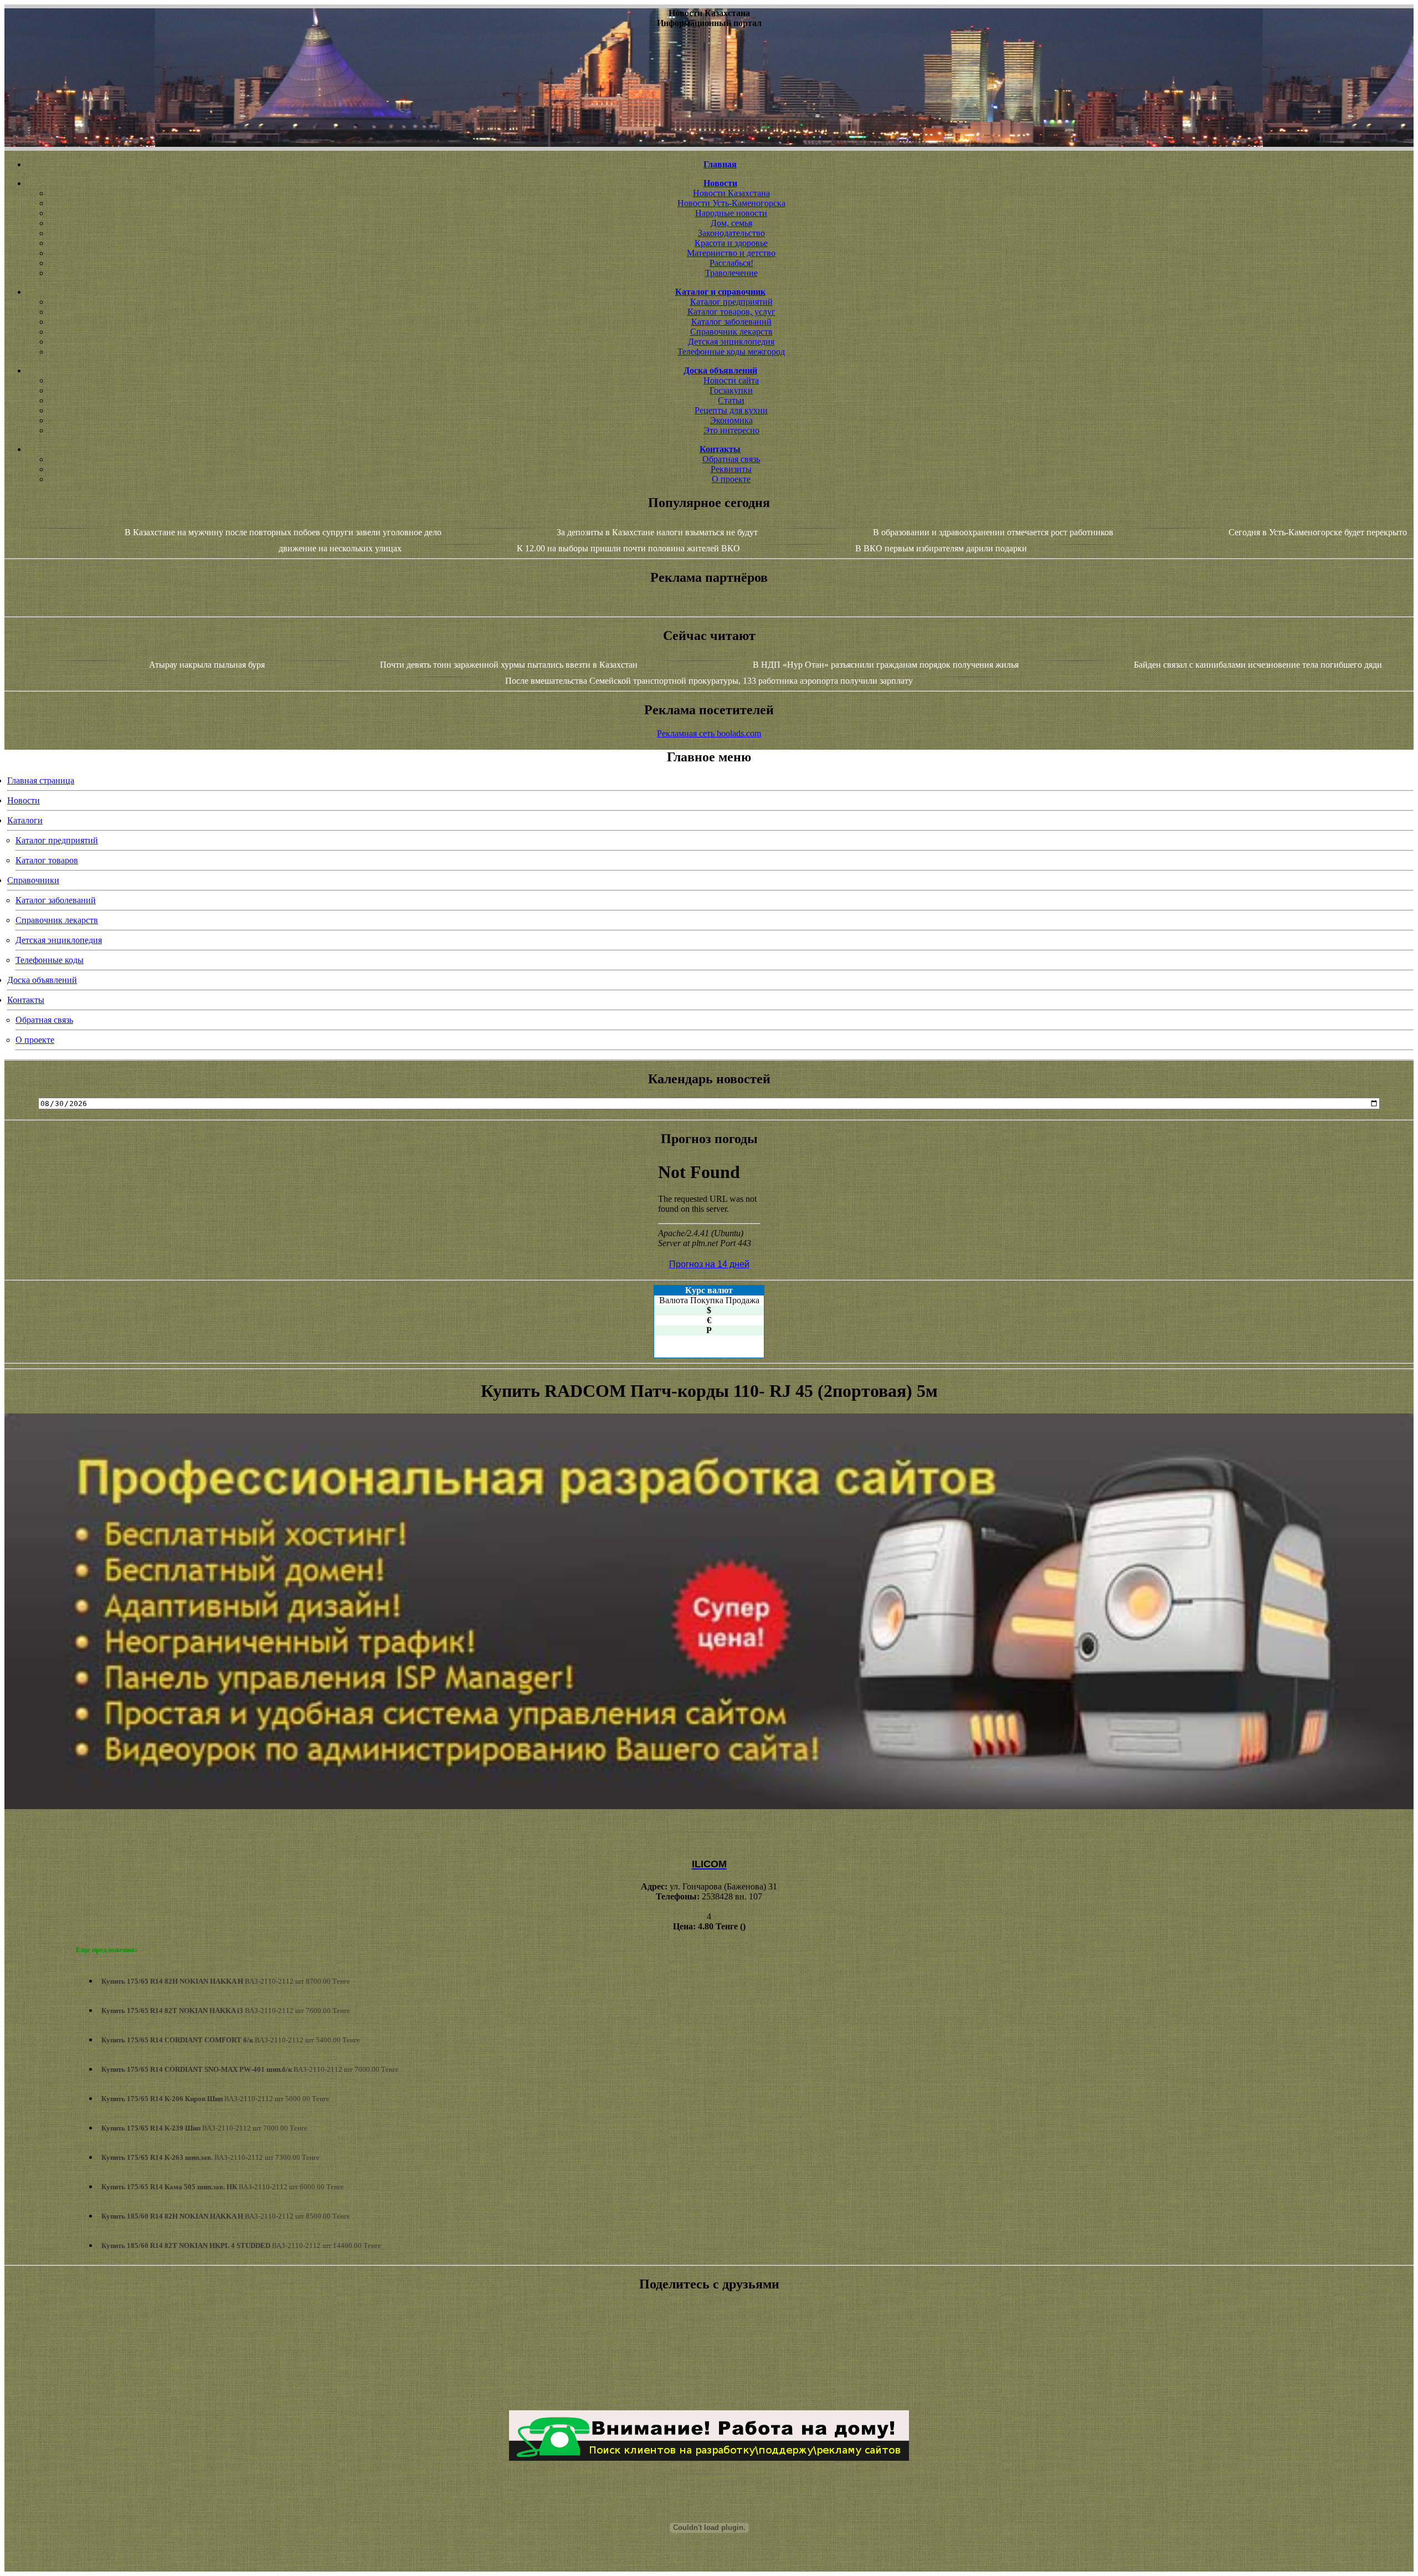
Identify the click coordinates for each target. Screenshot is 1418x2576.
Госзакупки (731, 390)
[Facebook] (709, 2367)
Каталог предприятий (731, 302)
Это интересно (731, 430)
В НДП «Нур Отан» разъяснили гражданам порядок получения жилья (887, 665)
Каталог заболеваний (731, 322)
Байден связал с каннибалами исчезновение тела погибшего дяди (1258, 665)
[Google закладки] (709, 2347)
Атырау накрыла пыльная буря (207, 665)
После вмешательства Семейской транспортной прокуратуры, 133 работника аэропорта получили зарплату (710, 681)
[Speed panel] (709, 2327)
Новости (24, 800)
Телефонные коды (50, 960)
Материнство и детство (731, 253)
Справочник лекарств (731, 332)
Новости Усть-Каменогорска (731, 203)
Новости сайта (731, 380)
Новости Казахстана (731, 193)
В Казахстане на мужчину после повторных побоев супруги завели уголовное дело (283, 532)
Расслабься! (731, 263)
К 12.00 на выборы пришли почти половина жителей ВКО (628, 548)
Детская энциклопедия (731, 342)
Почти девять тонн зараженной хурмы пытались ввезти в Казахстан (509, 665)
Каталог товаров (47, 860)
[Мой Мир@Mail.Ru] (709, 2396)
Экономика (731, 420)
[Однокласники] (709, 2386)
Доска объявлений (42, 980)
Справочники (33, 880)
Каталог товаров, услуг (731, 312)
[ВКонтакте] (709, 2357)
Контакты (26, 1000)
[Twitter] (709, 2377)
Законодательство (731, 233)
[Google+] (709, 2337)
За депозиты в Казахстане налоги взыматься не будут (657, 532)
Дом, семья (731, 223)
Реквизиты (731, 469)
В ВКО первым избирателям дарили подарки (941, 548)
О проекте (731, 479)
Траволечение (731, 273)
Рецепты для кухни (731, 410)
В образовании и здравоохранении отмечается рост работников (993, 532)
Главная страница (41, 780)
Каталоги (25, 820)
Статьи (731, 400)
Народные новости (731, 213)
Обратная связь (731, 459)
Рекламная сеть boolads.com (709, 733)
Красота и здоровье (731, 243)
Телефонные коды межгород (731, 352)
